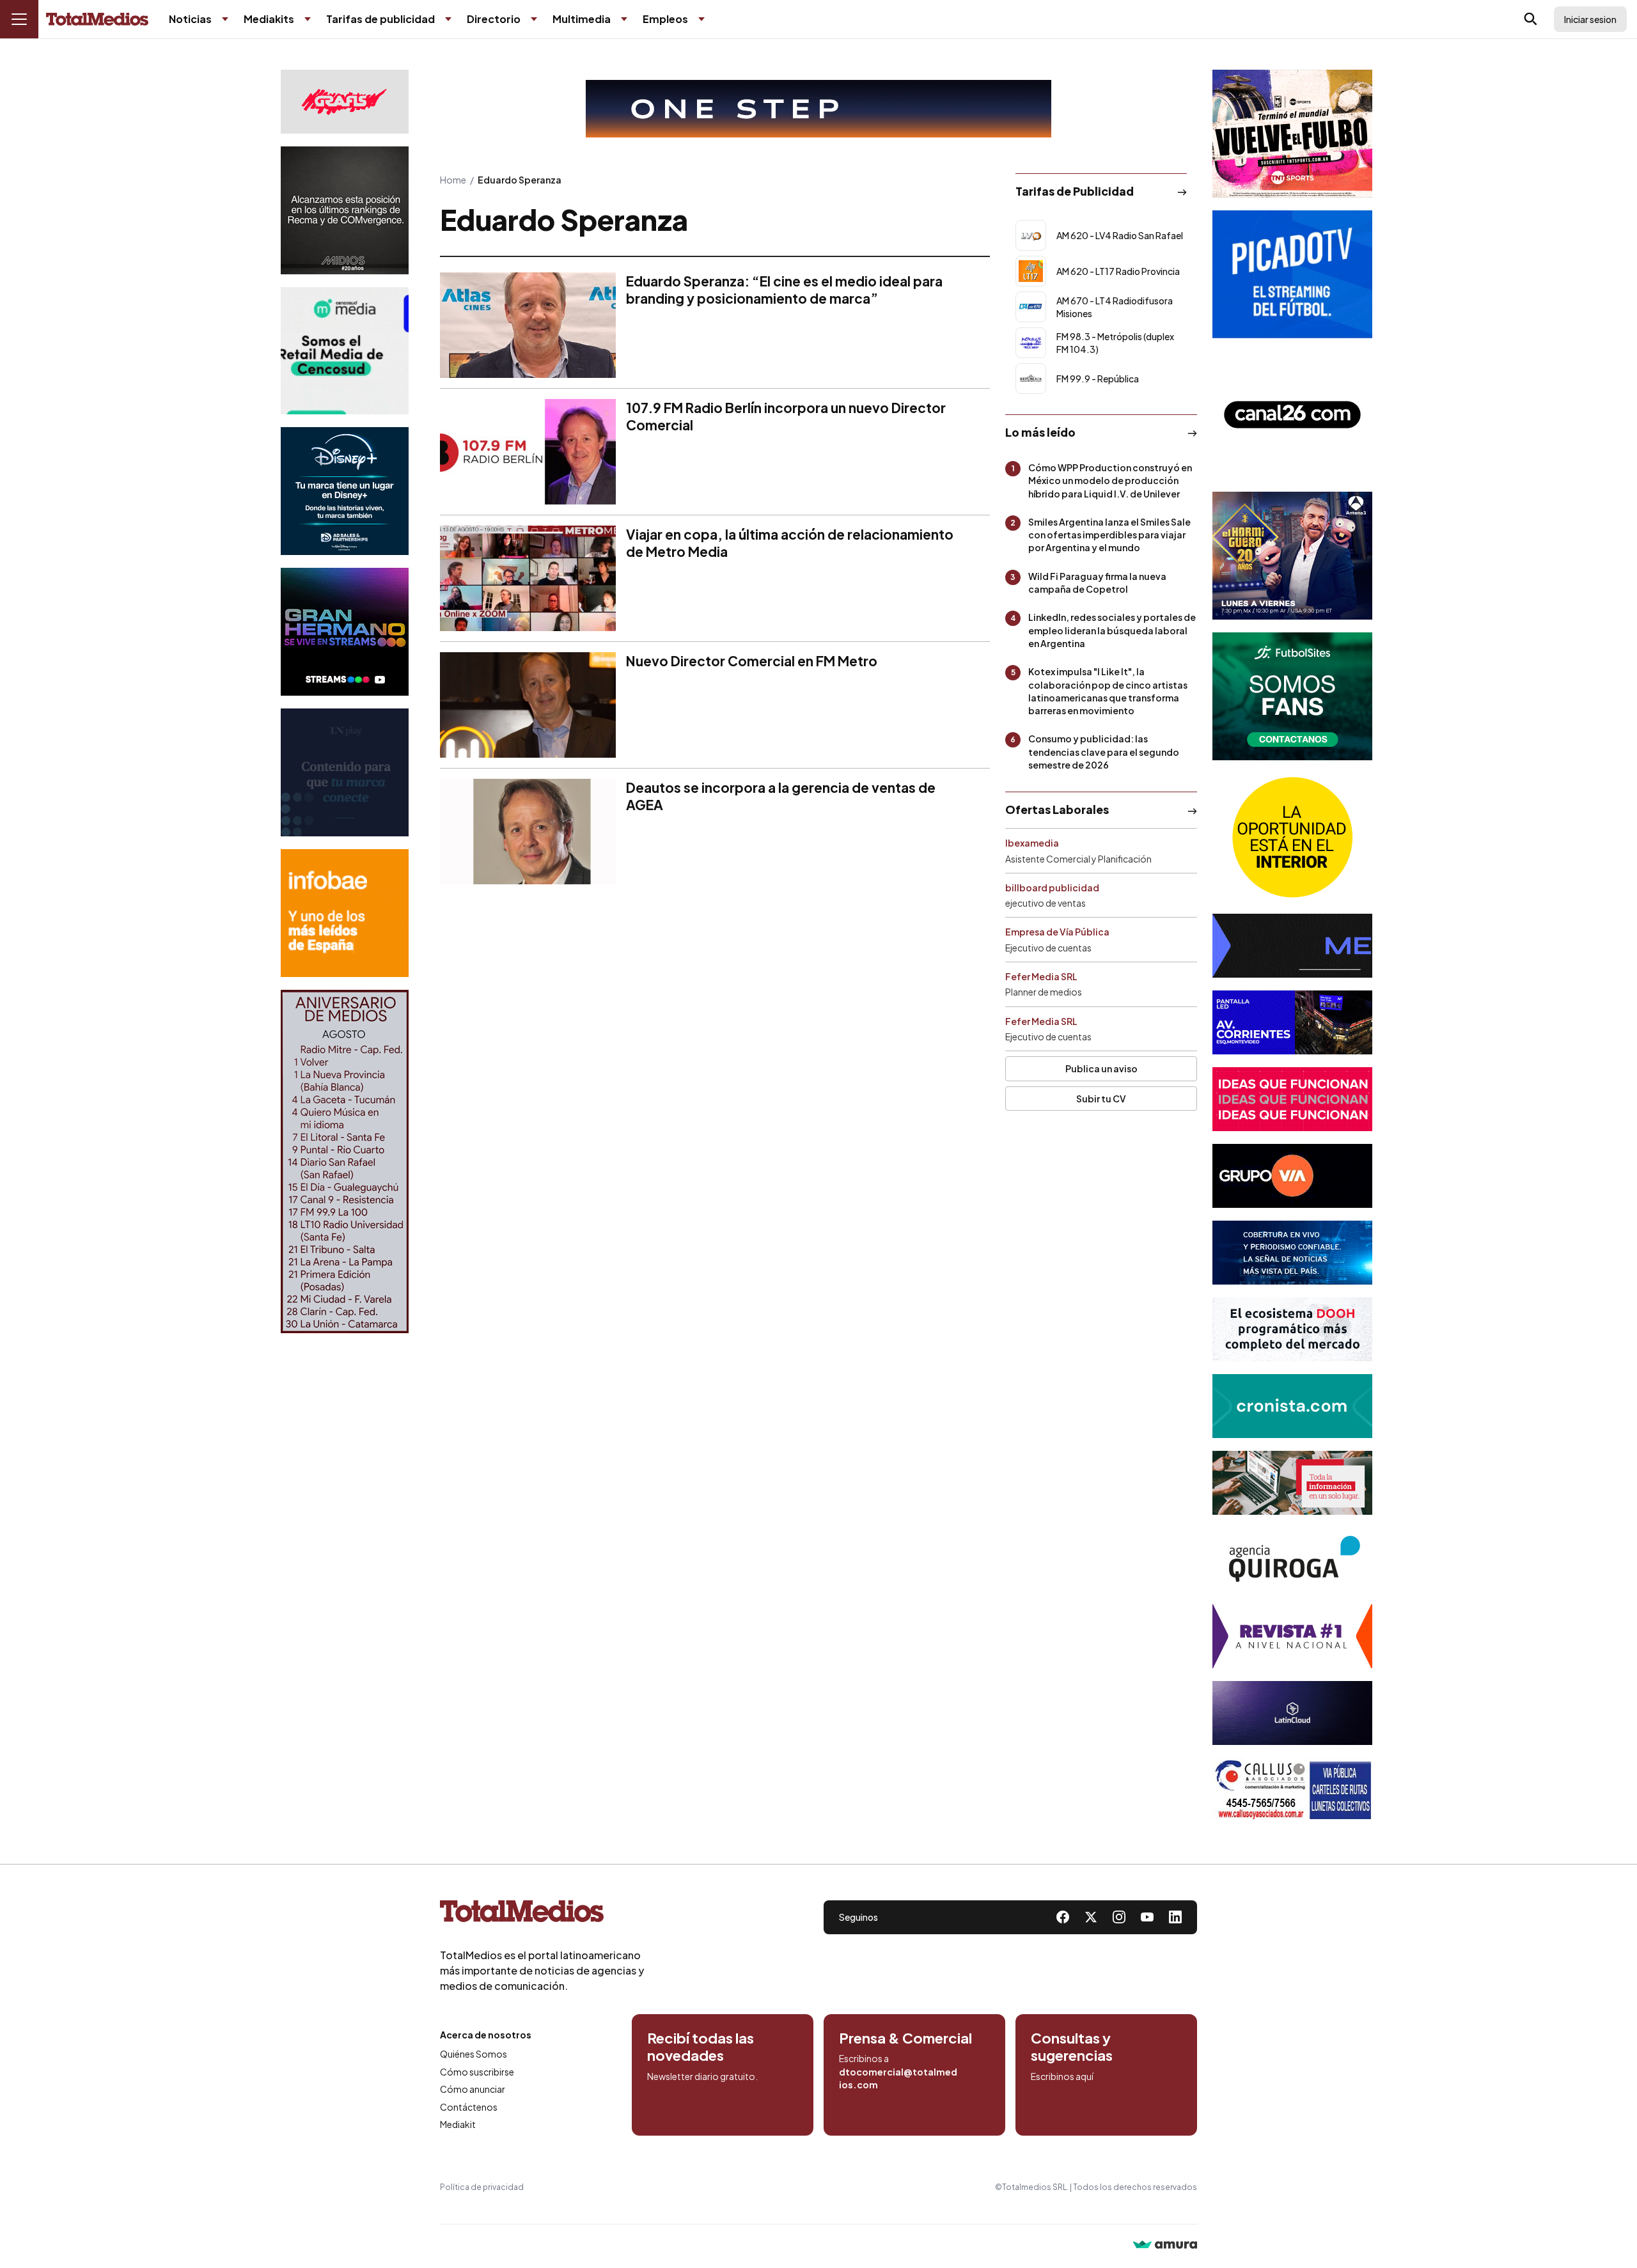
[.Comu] (1292, 274)
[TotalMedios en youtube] (1147, 1917)
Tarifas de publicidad (380, 19)
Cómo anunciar (473, 2089)
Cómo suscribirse (477, 2072)
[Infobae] (345, 913)
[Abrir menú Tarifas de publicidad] (448, 19)
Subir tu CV (1101, 1099)
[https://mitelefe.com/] (345, 632)
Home (453, 180)
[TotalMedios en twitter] (1091, 1917)
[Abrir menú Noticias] (225, 19)
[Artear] (1292, 1253)
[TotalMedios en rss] (1175, 1917)
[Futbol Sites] (1292, 696)
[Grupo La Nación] (345, 772)
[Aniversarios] (345, 1161)
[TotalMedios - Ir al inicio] (97, 20)
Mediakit (458, 2124)
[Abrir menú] (19, 19)
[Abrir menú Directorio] (534, 19)
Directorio (494, 19)
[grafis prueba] (345, 102)
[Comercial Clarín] (1292, 1483)
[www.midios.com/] (345, 210)
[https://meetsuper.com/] (1292, 1099)
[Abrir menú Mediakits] (308, 19)
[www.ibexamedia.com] (1292, 1022)
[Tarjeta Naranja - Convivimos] (1292, 1636)
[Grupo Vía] (1292, 1176)
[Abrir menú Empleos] (701, 19)
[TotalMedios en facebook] (1063, 1917)
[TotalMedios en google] (1119, 1917)
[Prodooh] (1292, 1329)
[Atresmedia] (1292, 556)
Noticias (190, 19)
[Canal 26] (1292, 415)
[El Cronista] (1292, 1406)
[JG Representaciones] (1292, 837)
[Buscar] (1531, 19)
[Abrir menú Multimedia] (624, 19)
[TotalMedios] (542, 1914)
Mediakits (269, 19)
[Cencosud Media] (345, 351)
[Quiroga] (1292, 1560)
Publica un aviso (1101, 1068)
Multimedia (582, 19)
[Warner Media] (1292, 134)
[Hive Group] (1292, 946)
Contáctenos (469, 2107)
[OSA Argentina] (818, 109)
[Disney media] (345, 491)
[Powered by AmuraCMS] (1165, 2246)
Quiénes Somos (474, 2054)
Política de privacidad (482, 2187)
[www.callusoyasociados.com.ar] (1292, 1790)
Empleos (665, 19)
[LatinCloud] (1292, 1713)
